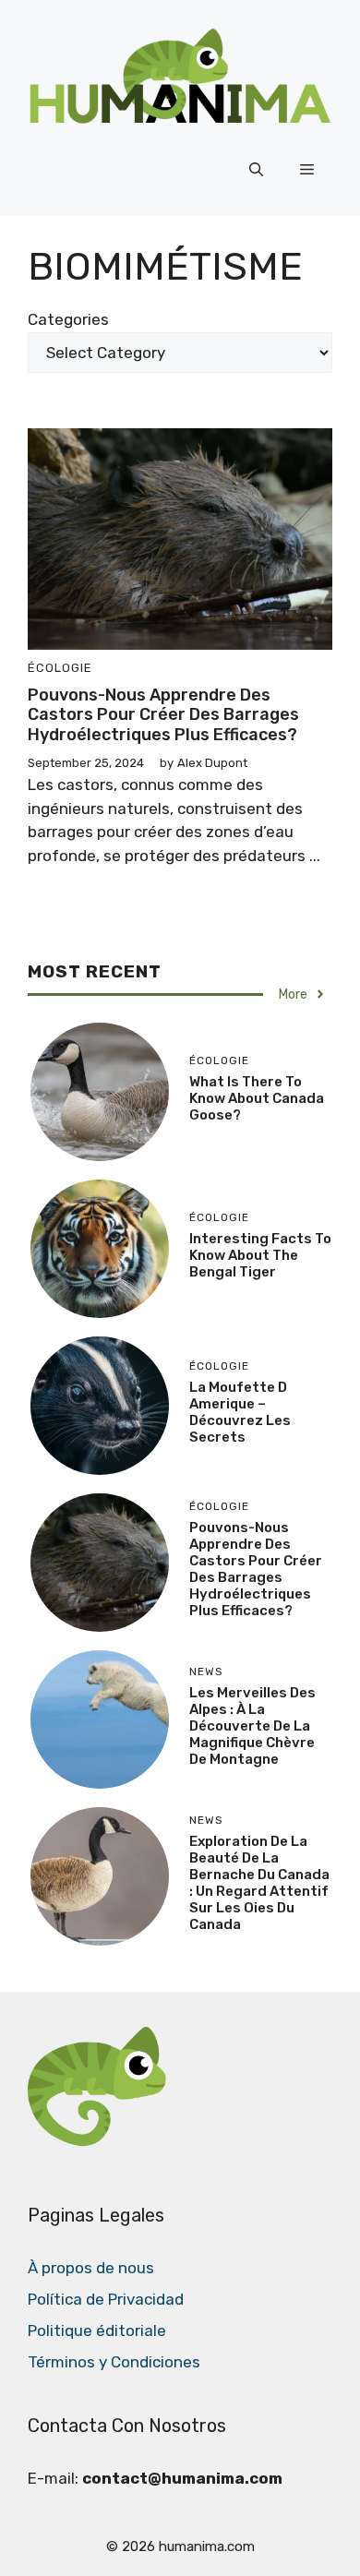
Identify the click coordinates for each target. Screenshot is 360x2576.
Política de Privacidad (106, 2299)
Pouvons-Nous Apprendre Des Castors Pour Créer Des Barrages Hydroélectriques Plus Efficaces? (163, 715)
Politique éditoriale (97, 2330)
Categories (68, 319)
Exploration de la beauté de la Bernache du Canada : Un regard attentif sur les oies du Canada (259, 1883)
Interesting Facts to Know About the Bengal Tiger (260, 1255)
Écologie (60, 668)
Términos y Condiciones (114, 2362)
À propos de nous (91, 2268)
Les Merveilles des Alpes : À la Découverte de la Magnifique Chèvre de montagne (252, 1726)
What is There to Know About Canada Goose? (257, 1098)
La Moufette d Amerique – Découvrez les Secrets (240, 1412)
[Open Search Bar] (256, 170)
